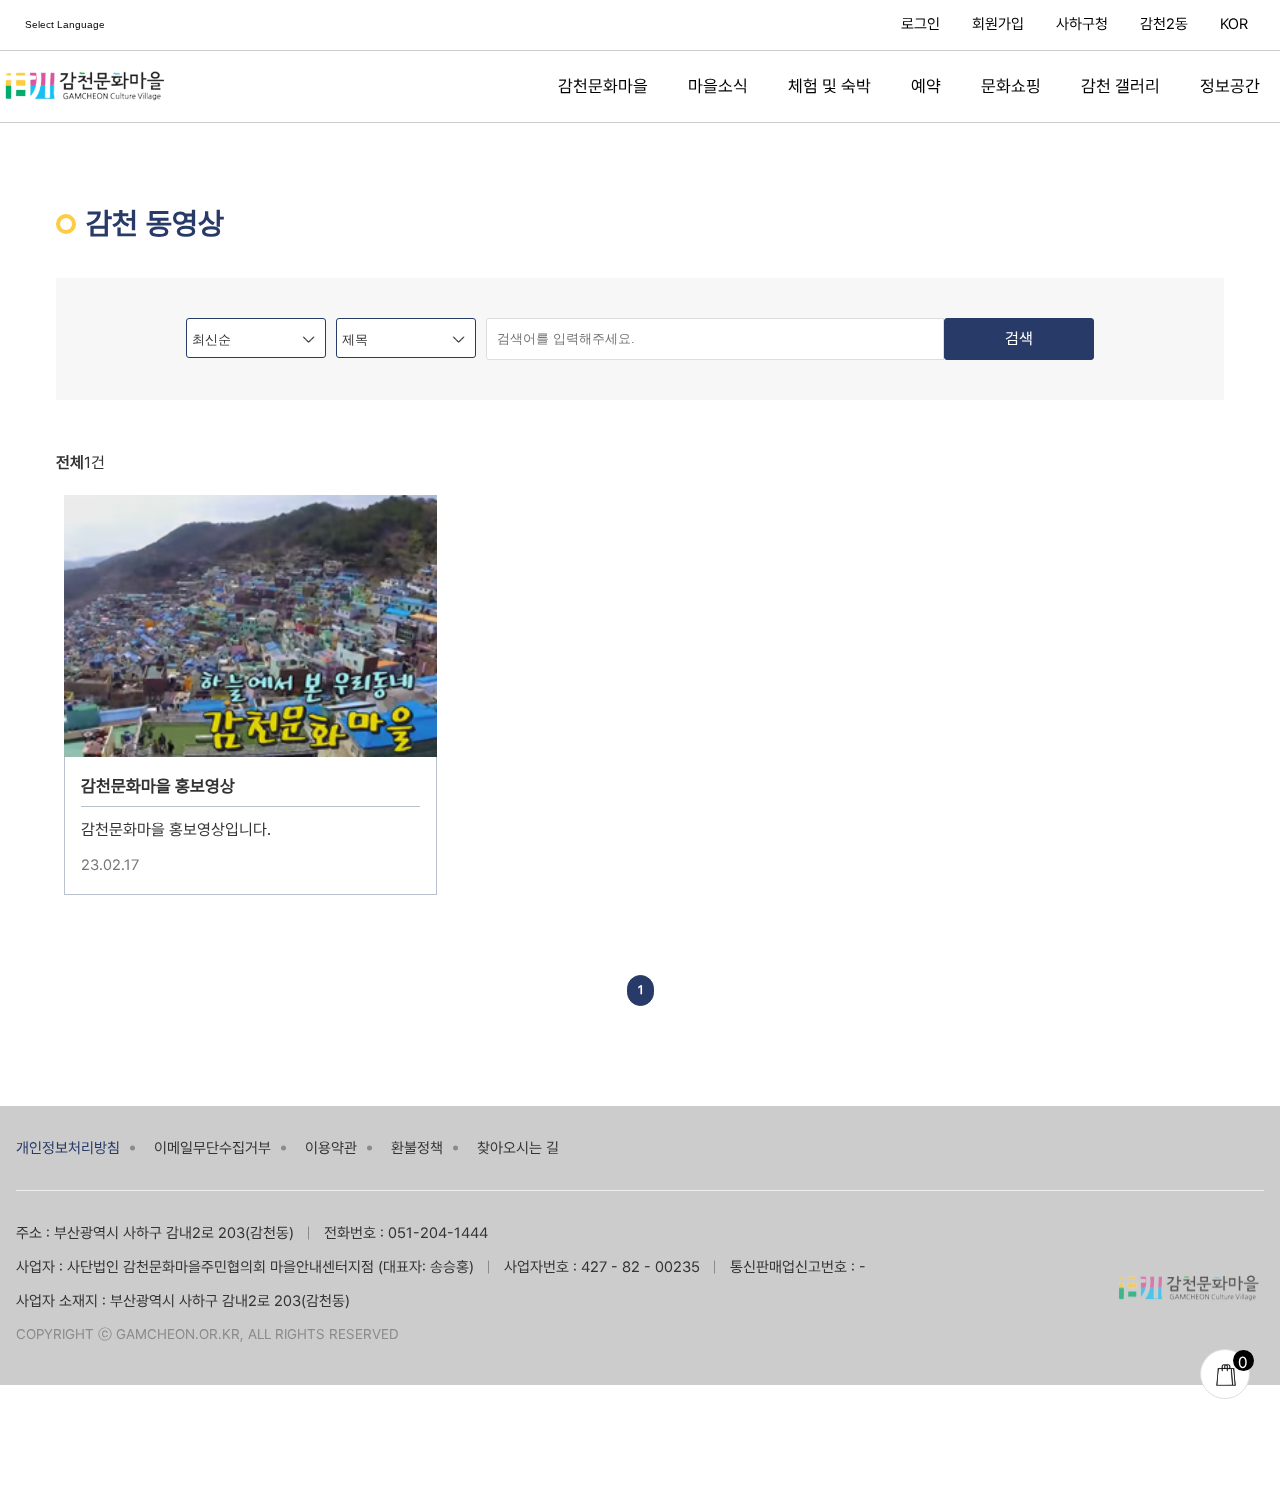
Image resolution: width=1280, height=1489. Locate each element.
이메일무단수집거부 (212, 1148)
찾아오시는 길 (518, 1148)
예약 (926, 86)
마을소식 (718, 86)
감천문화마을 (603, 86)
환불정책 (417, 1148)
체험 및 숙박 (829, 86)
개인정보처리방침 (68, 1148)
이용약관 (331, 1148)
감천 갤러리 (1120, 86)
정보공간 (1230, 86)
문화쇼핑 (1011, 86)
